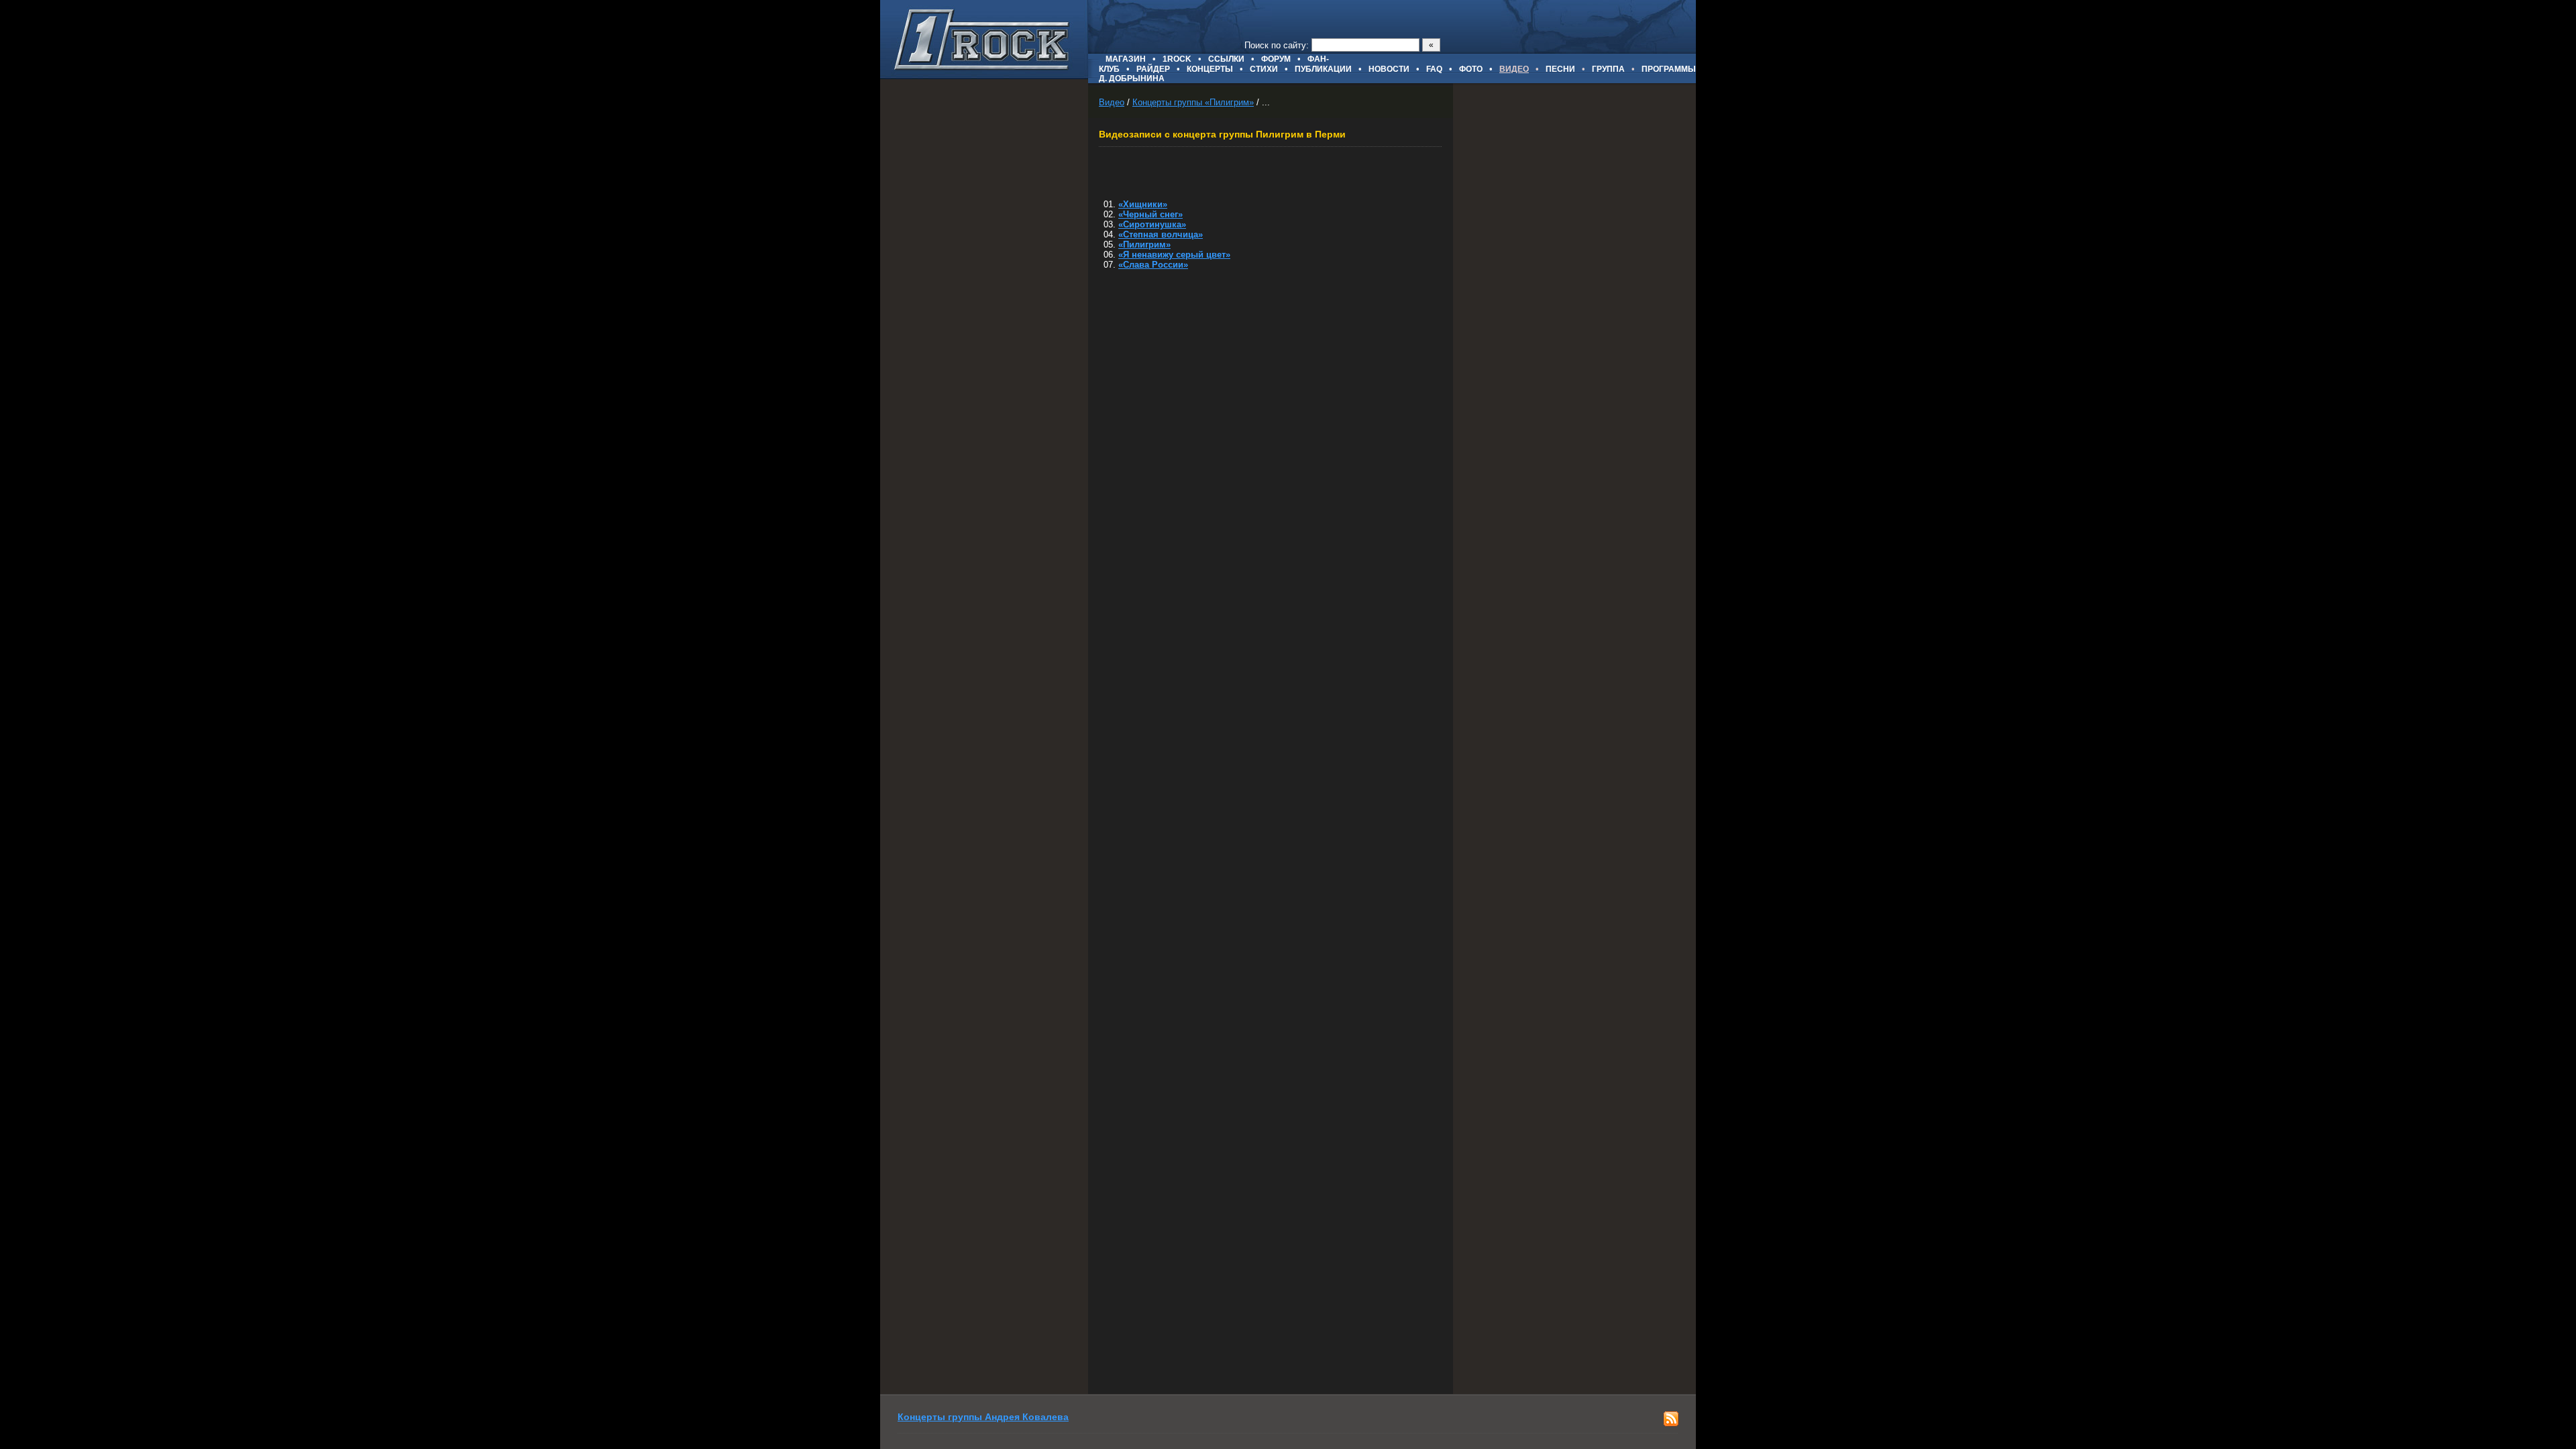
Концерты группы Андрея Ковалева (983, 1417)
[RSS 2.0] (1671, 1423)
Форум (1276, 59)
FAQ (1434, 69)
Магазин (1126, 59)
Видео (1112, 102)
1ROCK (1177, 59)
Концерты (1210, 69)
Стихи (1264, 69)
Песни (1560, 69)
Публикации (1323, 69)
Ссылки (1226, 59)
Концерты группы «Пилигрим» (1193, 102)
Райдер (1153, 69)
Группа (1608, 69)
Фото (1471, 69)
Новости (1389, 69)
